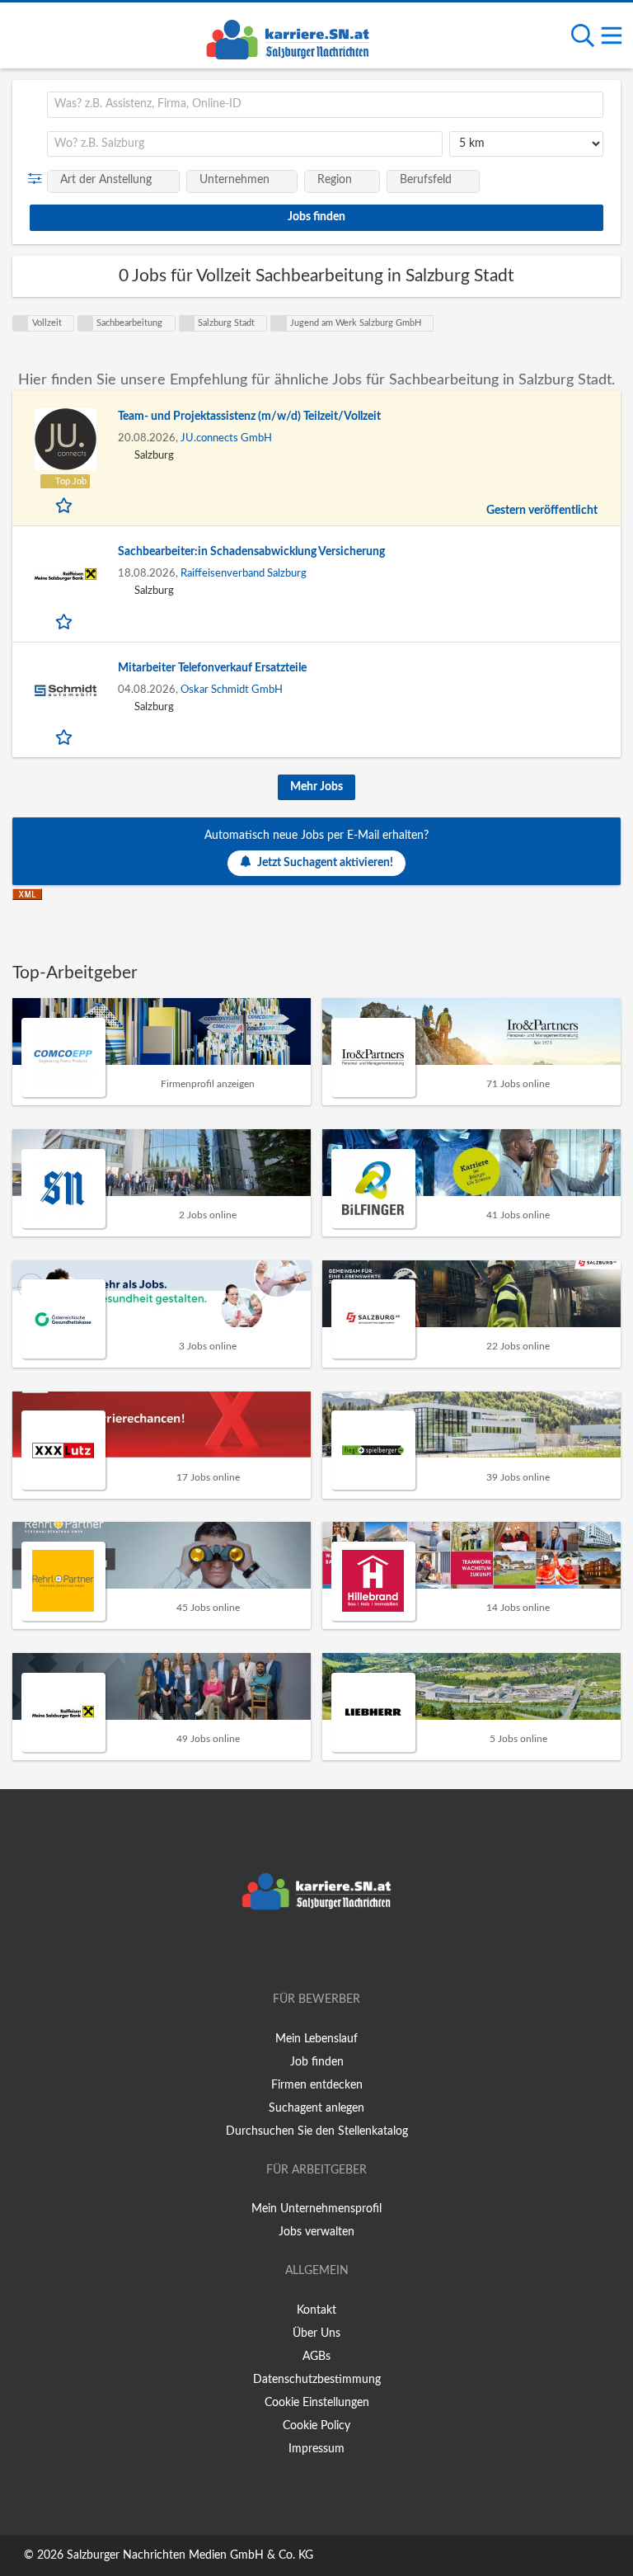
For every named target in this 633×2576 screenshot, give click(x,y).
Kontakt (316, 2310)
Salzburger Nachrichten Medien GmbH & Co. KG (190, 2555)
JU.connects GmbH (226, 438)
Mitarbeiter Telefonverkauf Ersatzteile (212, 668)
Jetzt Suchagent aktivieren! (325, 863)
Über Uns (316, 2333)
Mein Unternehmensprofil (316, 2209)
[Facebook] (292, 1952)
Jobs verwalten (316, 2232)
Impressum (316, 2449)
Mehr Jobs (316, 787)
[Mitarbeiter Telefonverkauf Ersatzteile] (65, 691)
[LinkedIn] (344, 1952)
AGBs (316, 2357)
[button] (38, 179)
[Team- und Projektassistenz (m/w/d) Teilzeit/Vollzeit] (65, 439)
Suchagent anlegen (316, 2108)
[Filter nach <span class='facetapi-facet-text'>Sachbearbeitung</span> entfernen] (86, 323)
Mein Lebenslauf (316, 2039)
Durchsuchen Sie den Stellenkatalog (317, 2131)
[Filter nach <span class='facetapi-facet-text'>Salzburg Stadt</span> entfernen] (187, 323)
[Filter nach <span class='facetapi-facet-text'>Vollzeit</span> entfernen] (21, 323)
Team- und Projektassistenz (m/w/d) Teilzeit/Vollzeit (249, 417)
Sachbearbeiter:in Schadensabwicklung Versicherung (251, 552)
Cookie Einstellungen (317, 2403)
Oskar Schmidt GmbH (232, 690)
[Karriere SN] (288, 37)
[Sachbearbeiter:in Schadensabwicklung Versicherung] (65, 575)
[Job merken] (66, 505)
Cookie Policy (316, 2426)
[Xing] (319, 1952)
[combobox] (325, 105)
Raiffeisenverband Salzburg (244, 573)
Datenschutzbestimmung (317, 2380)
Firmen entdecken (317, 2085)
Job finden (317, 2062)
